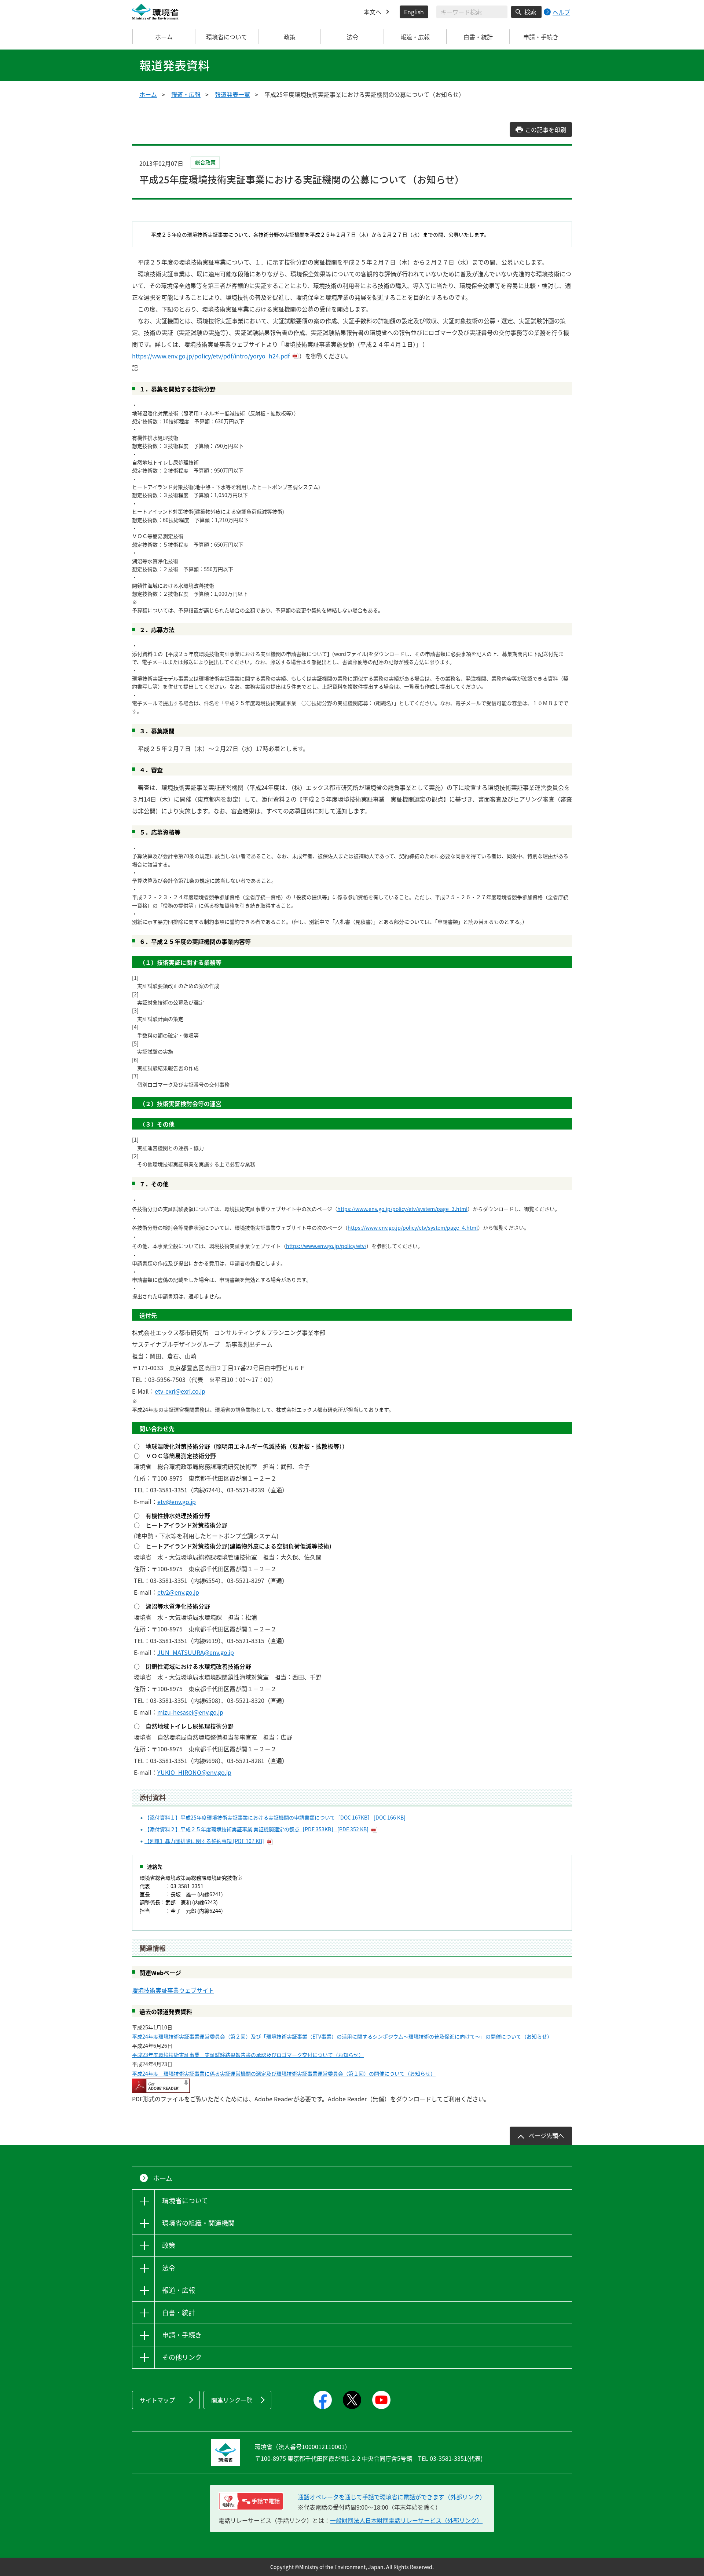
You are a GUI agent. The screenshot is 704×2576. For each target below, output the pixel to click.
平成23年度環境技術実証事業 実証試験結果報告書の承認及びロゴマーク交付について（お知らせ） (248, 2055)
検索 (530, 12)
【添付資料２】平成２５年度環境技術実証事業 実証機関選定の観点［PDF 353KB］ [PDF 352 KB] (256, 1829)
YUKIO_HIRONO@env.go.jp (194, 1772)
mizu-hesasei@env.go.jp (190, 1712)
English (414, 12)
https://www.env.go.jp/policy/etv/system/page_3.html (402, 1209)
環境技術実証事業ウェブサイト (173, 1990)
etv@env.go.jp (177, 1502)
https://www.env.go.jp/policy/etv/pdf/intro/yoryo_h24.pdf (211, 356)
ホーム (164, 37)
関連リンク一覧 (232, 2400)
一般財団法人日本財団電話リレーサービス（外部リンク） (406, 2520)
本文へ (373, 12)
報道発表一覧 (232, 94)
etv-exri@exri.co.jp (180, 1391)
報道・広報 (186, 94)
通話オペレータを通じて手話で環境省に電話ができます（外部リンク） (392, 2497)
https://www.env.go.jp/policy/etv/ (326, 1246)
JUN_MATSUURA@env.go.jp (196, 1652)
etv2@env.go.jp (178, 1592)
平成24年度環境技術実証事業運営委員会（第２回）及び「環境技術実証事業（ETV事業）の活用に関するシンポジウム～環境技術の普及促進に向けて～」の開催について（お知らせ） (342, 2036)
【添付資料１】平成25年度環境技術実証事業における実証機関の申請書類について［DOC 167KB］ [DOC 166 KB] (275, 1817)
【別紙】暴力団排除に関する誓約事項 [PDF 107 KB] (204, 1841)
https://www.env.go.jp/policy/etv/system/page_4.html (413, 1227)
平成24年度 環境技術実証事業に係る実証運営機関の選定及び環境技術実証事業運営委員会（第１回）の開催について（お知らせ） (284, 2073)
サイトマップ (157, 2400)
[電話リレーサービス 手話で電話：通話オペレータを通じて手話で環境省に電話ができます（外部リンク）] (251, 2501)
